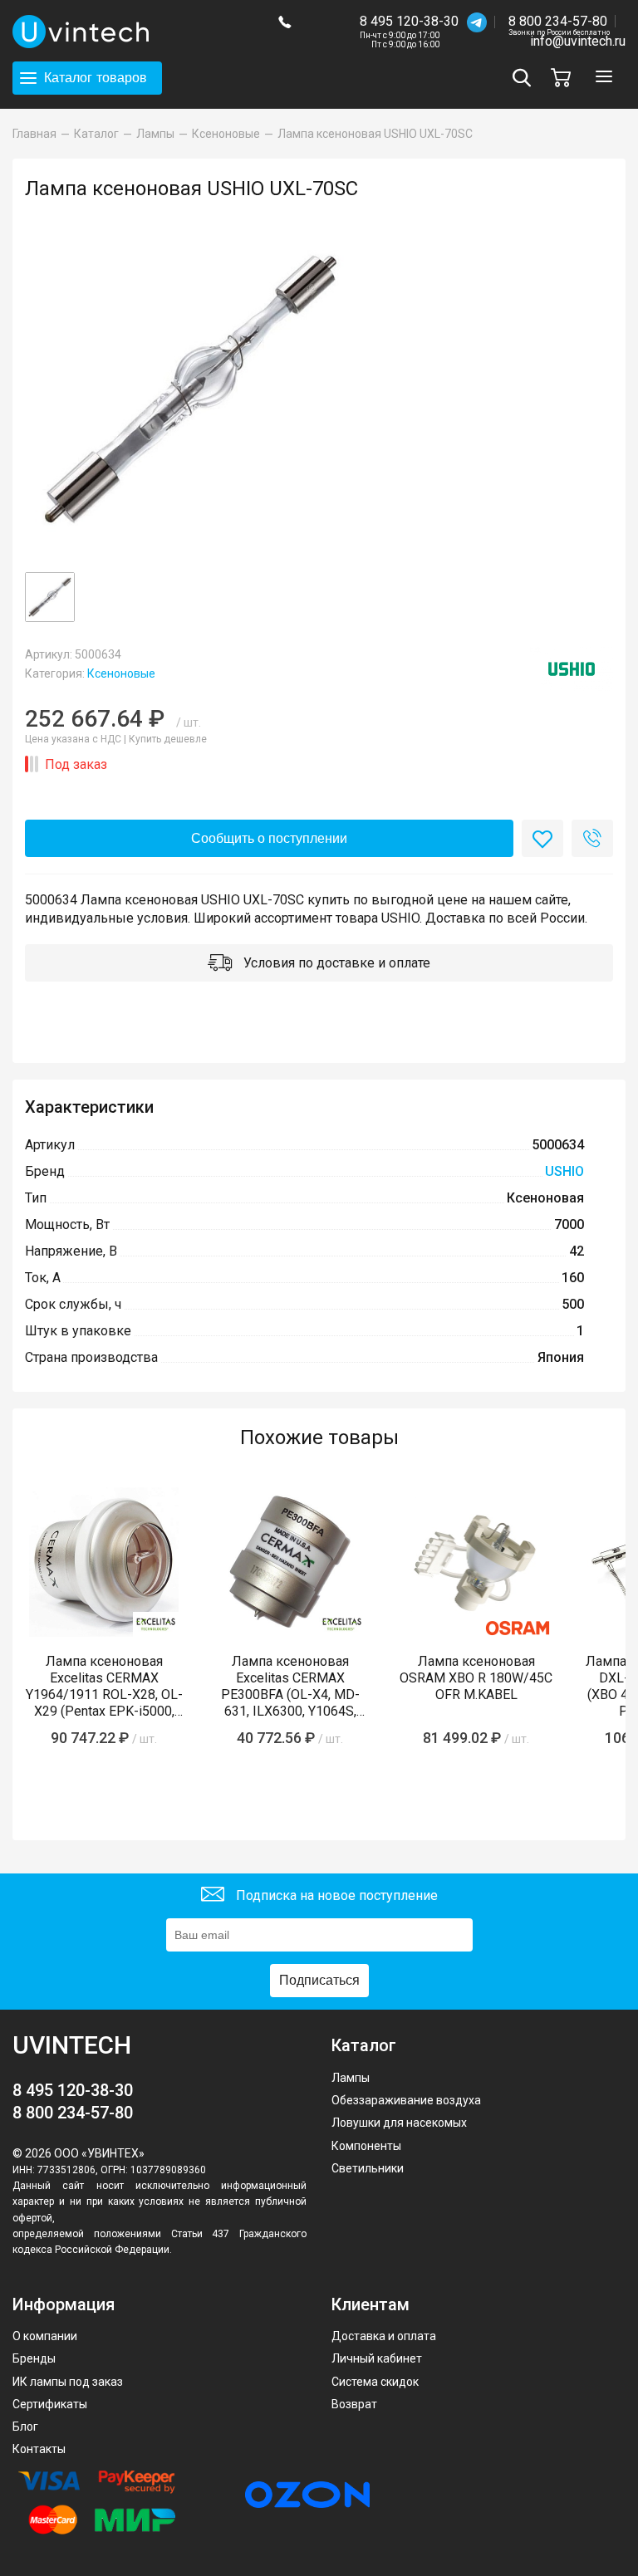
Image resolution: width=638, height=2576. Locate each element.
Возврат (354, 2404)
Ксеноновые (121, 673)
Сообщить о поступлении (269, 838)
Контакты (39, 2449)
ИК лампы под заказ (68, 2382)
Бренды (34, 2358)
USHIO (564, 1171)
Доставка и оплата (384, 2336)
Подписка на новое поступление (335, 1895)
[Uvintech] (133, 32)
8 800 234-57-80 (559, 22)
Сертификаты (50, 2404)
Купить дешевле (168, 739)
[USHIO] (572, 669)
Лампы (351, 2078)
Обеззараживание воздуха (406, 2100)
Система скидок (375, 2382)
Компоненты (366, 2146)
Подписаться (319, 1980)
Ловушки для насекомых (399, 2123)
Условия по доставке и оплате (335, 963)
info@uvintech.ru (578, 41)
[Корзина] (565, 78)
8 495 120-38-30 (409, 21)
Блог (25, 2427)
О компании (45, 2336)
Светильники (368, 2168)
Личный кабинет (377, 2358)
